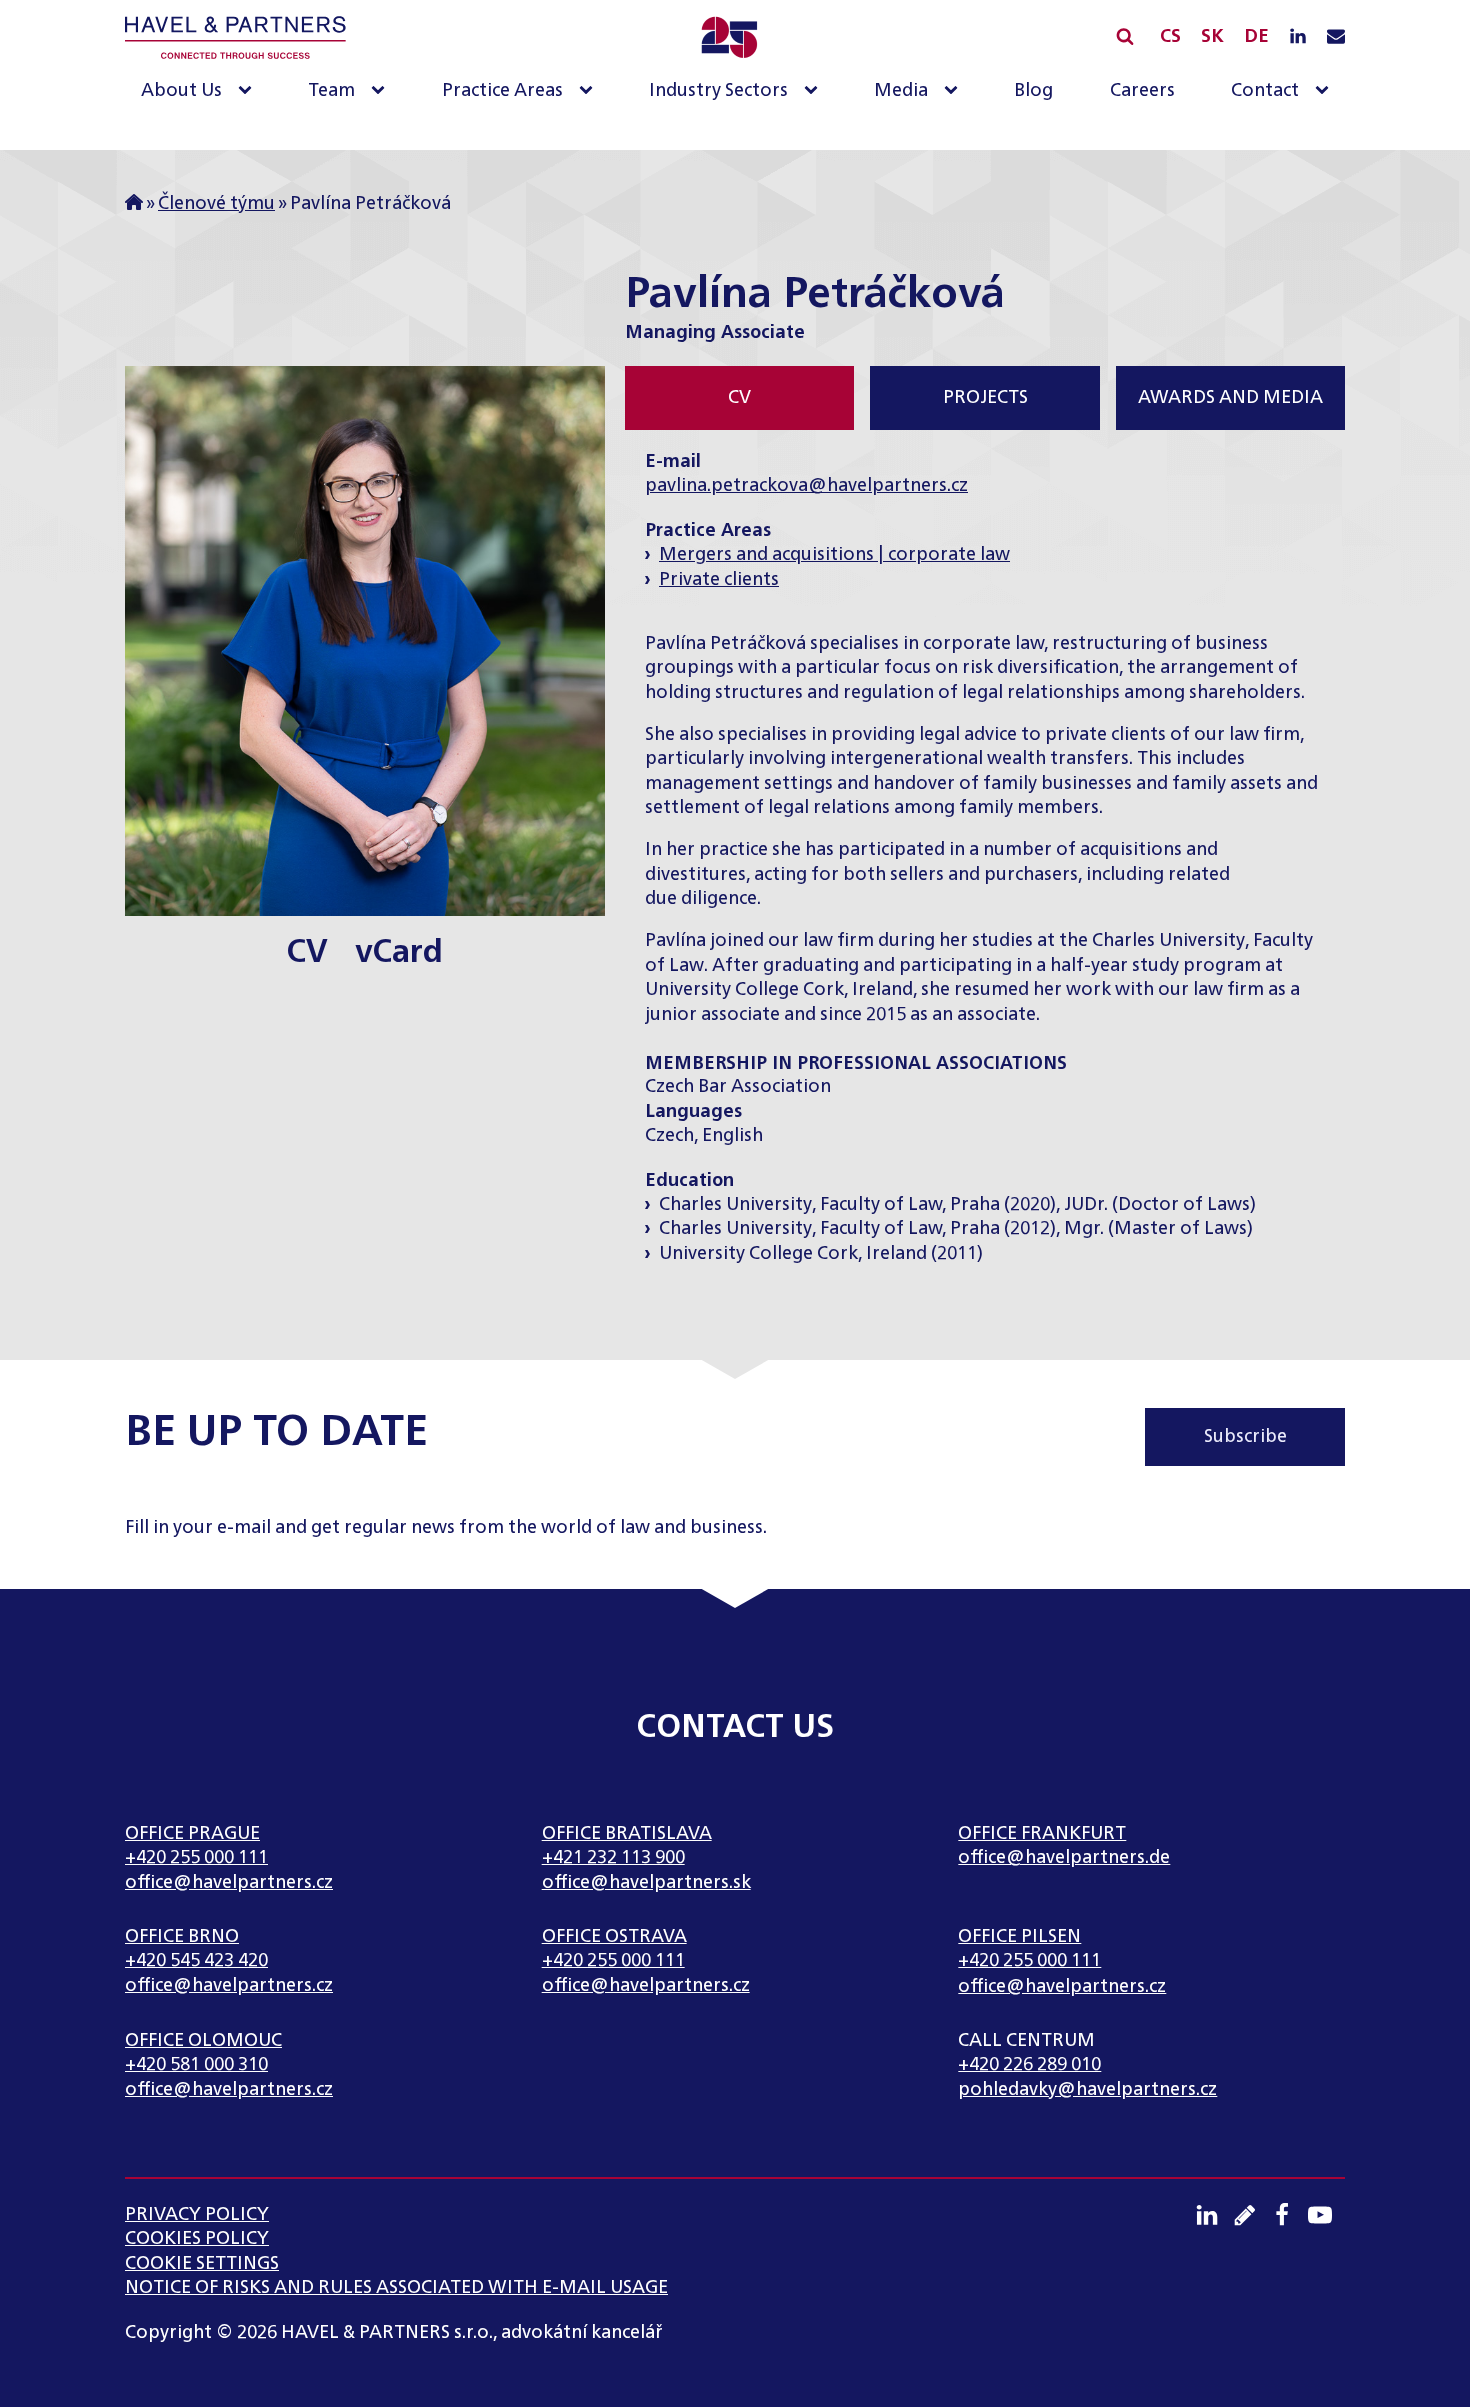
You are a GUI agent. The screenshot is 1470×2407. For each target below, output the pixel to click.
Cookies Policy (197, 2239)
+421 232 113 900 (613, 1858)
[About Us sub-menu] (249, 91)
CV (307, 952)
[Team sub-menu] (382, 91)
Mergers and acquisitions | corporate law (834, 555)
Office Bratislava (627, 1834)
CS (1170, 38)
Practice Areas (502, 91)
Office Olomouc (203, 2041)
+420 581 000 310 (196, 2065)
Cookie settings (202, 2264)
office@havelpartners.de (1064, 1858)
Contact (1265, 91)
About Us (181, 91)
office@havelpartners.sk (646, 1883)
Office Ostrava (614, 1937)
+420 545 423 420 (196, 1961)
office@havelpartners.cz (229, 1883)
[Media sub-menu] (955, 91)
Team (331, 91)
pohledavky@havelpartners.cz (1087, 2090)
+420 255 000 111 (196, 1858)
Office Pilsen (1019, 1937)
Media (901, 91)
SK (1212, 38)
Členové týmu (216, 204)
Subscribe (1245, 1437)
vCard (399, 952)
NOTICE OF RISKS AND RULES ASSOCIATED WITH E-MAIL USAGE (396, 2288)
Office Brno (182, 1937)
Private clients (719, 580)
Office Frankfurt (1042, 1834)
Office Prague (192, 1834)
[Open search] (1125, 36)
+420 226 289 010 (1029, 2065)
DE (1256, 38)
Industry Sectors (718, 91)
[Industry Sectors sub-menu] (815, 91)
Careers (1142, 91)
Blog (1033, 91)
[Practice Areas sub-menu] (590, 91)
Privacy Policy (197, 2215)
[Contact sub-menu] (1326, 91)
